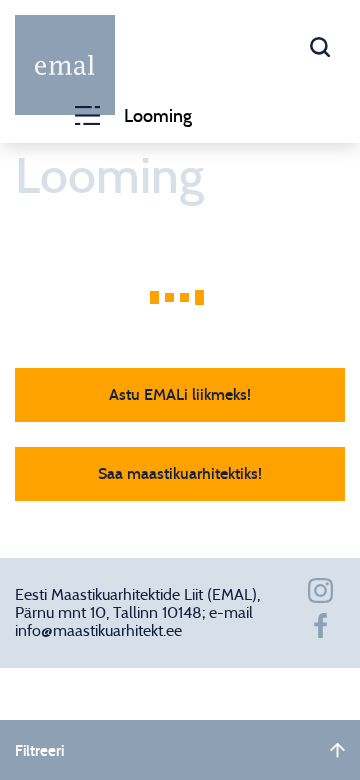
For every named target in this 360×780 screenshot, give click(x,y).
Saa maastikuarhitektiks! (180, 474)
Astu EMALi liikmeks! (180, 395)
